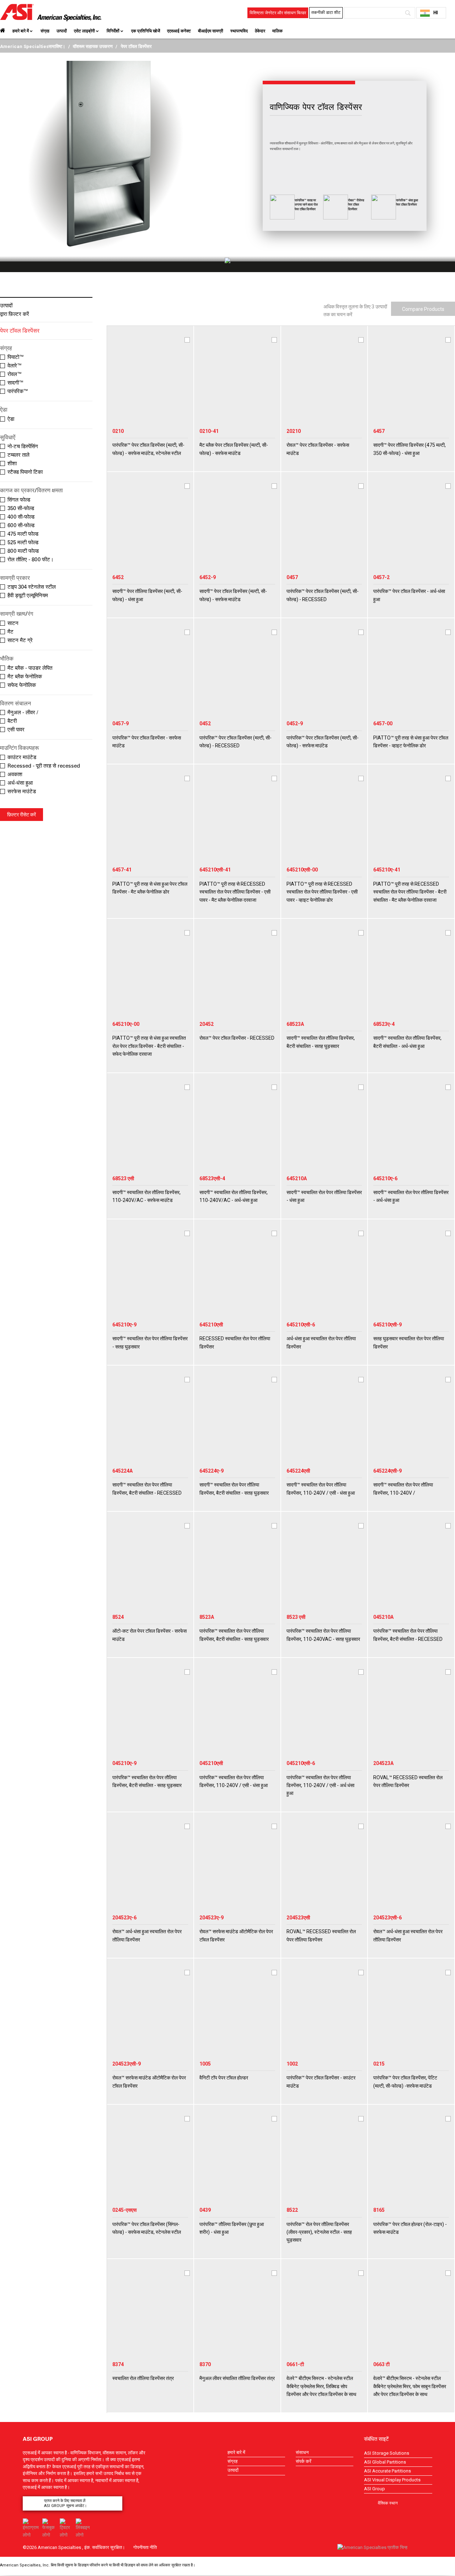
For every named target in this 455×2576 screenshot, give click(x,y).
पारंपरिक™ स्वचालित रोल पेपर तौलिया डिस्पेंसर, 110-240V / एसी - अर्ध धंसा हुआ (320, 1785)
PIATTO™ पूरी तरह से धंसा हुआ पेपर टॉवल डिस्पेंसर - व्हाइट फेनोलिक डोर (411, 742)
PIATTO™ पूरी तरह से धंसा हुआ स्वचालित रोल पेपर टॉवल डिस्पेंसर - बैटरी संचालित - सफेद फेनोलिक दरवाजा (149, 1046)
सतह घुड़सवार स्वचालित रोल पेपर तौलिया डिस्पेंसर (409, 1342)
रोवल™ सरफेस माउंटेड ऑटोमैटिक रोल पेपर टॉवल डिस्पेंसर (236, 1935)
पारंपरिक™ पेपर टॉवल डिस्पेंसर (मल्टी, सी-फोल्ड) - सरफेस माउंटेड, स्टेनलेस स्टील (148, 449)
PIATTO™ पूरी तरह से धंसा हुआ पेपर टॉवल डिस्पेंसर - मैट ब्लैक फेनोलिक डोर (150, 888)
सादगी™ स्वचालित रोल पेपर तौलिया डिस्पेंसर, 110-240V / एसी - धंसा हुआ (321, 1489)
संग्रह (45, 31)
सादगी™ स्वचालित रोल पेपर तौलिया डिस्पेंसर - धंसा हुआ (324, 1196)
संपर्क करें (304, 2461)
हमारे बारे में (21, 31)
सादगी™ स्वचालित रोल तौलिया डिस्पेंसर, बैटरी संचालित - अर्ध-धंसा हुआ (407, 1042)
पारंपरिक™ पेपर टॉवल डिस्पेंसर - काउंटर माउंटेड (321, 2082)
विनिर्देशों (113, 31)
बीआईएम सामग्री (211, 31)
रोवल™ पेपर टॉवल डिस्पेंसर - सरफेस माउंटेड (318, 449)
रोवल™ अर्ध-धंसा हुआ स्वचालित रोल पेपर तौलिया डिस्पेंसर (147, 1935)
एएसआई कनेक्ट (179, 31)
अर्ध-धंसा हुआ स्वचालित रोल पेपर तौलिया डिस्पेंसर (321, 1342)
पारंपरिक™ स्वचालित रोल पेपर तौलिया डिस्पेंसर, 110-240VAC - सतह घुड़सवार (323, 1635)
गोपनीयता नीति (145, 2547)
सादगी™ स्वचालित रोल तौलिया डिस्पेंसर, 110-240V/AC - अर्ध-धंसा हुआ (234, 1196)
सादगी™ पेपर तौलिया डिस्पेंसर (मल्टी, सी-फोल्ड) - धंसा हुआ (147, 595)
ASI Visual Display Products (392, 2480)
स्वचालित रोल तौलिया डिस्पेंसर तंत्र (143, 2378)
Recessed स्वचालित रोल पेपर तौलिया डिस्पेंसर (235, 1342)
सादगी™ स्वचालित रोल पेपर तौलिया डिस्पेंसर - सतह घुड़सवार (150, 1342)
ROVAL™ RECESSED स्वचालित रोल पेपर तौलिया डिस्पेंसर (408, 1781)
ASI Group (374, 2489)
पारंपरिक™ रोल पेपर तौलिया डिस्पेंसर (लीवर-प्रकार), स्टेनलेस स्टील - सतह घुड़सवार (319, 2232)
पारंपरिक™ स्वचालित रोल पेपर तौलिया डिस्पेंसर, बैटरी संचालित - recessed (408, 1635)
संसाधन (302, 2452)
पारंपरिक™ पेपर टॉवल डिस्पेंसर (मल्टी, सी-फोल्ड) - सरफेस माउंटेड (323, 742)
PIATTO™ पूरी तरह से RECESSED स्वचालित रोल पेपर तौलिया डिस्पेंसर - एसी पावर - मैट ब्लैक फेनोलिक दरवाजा (235, 892)
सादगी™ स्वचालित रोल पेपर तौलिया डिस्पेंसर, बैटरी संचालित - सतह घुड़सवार (234, 1489)
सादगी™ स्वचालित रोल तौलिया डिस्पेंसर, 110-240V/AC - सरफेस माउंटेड (146, 1196)
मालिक (277, 31)
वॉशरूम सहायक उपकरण (93, 46)
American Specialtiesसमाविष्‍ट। (33, 46)
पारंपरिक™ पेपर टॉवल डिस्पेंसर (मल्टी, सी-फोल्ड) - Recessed (323, 595)
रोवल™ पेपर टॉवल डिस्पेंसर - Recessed (237, 1038)
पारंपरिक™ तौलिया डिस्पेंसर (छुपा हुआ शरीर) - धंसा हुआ (232, 2228)
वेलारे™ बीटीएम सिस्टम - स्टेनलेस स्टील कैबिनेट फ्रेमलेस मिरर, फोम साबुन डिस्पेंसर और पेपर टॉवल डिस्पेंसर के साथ (410, 2386)
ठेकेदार (260, 31)
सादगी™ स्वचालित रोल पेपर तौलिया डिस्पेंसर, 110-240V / (403, 1489)
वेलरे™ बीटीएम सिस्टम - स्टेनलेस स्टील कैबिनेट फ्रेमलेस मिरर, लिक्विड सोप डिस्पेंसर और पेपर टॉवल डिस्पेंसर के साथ (321, 2386)
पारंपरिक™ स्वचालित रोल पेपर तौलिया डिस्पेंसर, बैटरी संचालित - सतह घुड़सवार (234, 1635)
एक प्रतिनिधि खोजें (146, 31)
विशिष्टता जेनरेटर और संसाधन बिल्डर (278, 13)
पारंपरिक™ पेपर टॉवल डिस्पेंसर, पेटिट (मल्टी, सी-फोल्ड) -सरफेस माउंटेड (405, 2082)
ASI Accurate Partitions (387, 2471)
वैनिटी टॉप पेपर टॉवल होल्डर (224, 2078)
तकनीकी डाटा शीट (326, 12)
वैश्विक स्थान (388, 2503)
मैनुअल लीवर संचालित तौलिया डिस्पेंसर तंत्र (237, 2378)
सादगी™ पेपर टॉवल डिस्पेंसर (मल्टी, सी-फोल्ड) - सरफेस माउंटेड (233, 595)
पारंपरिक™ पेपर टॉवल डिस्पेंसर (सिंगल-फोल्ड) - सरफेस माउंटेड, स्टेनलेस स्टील (147, 2228)
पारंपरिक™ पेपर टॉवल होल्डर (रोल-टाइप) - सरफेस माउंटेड (410, 2228)
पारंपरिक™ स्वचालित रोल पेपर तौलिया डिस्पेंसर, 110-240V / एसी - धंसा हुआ (234, 1781)
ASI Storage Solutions (387, 2453)
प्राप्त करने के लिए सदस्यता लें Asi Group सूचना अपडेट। (65, 2503)
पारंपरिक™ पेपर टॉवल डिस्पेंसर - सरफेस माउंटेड (147, 742)
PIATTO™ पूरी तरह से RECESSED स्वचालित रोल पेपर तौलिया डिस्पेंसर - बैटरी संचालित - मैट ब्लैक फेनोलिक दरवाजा (410, 892)
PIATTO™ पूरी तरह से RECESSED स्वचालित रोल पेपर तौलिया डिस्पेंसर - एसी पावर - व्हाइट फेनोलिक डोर (322, 892)
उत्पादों (62, 31)
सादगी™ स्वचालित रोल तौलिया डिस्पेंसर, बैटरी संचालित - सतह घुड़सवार (321, 1042)
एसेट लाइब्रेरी (84, 31)
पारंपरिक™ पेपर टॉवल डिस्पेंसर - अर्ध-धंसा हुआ (409, 595)
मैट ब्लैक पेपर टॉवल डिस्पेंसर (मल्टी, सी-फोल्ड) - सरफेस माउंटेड (234, 449)
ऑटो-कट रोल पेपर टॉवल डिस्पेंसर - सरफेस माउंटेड (149, 1635)
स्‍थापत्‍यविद (239, 31)
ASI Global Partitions (385, 2462)
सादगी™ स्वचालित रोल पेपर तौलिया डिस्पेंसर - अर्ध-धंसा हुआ (411, 1196)
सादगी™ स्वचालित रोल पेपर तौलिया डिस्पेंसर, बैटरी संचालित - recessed (147, 1489)
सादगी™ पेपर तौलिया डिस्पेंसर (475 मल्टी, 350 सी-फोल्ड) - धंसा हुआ (409, 449)
